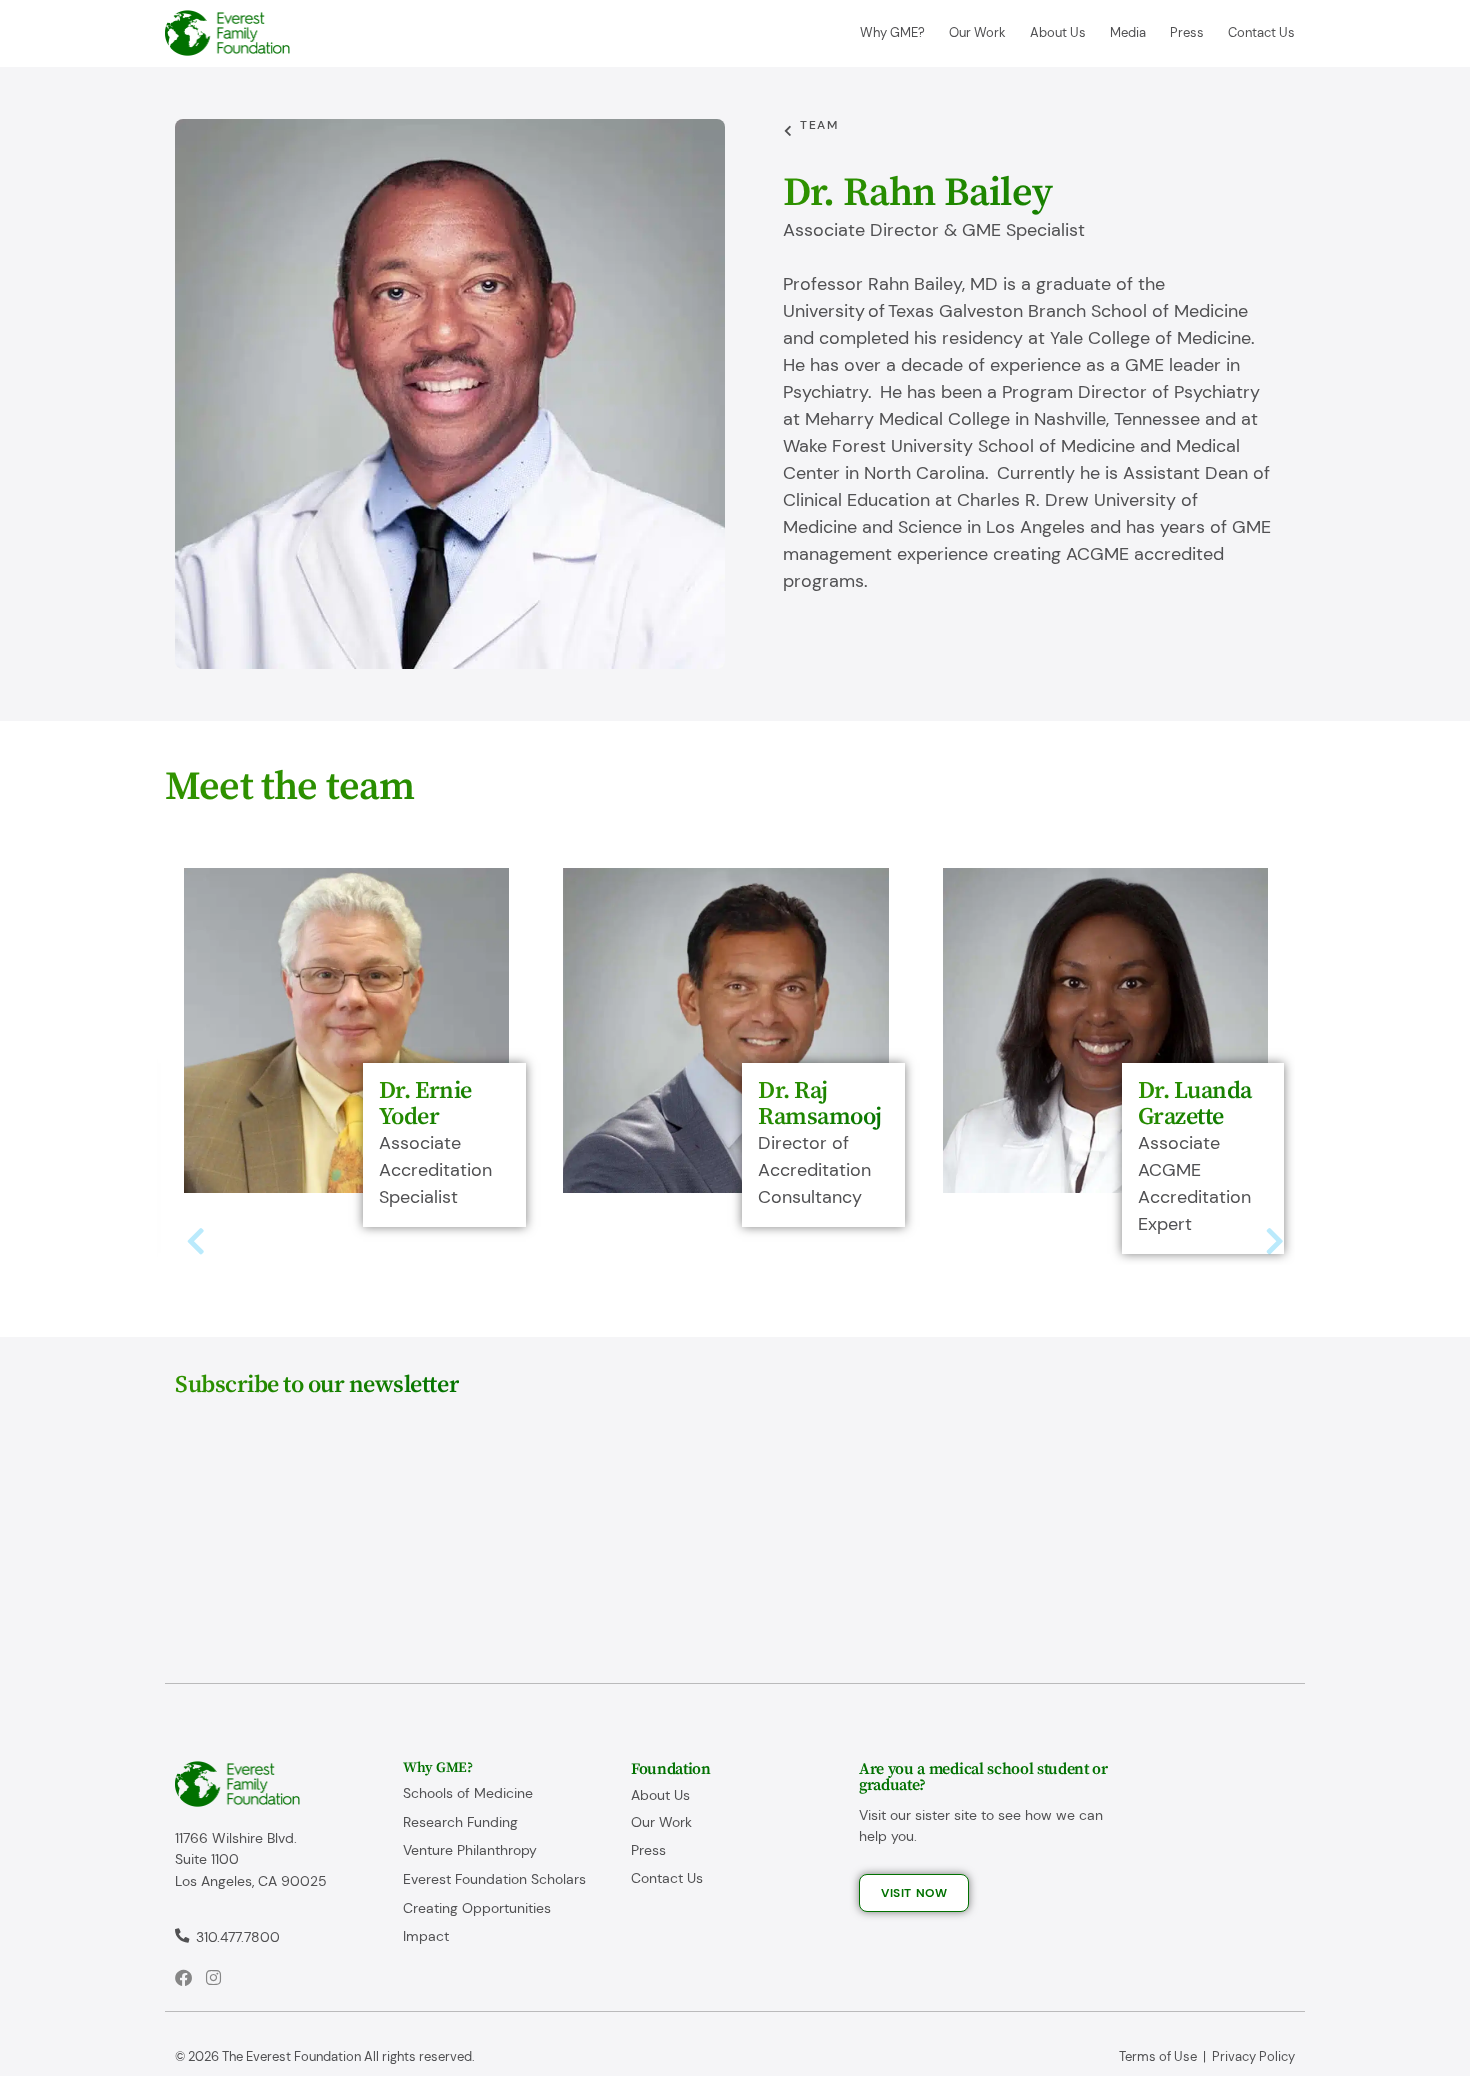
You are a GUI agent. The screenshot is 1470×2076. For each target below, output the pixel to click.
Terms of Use (1158, 2056)
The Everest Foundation (291, 2056)
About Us (1058, 32)
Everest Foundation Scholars (494, 1879)
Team (819, 125)
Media (1128, 32)
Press (1187, 32)
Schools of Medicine (468, 1793)
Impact (426, 1936)
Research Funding (460, 1822)
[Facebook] (183, 1977)
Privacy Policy (1253, 2056)
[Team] (789, 131)
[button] (195, 1241)
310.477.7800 (238, 1937)
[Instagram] (213, 1977)
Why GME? (892, 32)
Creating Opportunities (477, 1908)
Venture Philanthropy (470, 1850)
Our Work (977, 32)
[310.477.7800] (182, 1938)
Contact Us (1261, 32)
